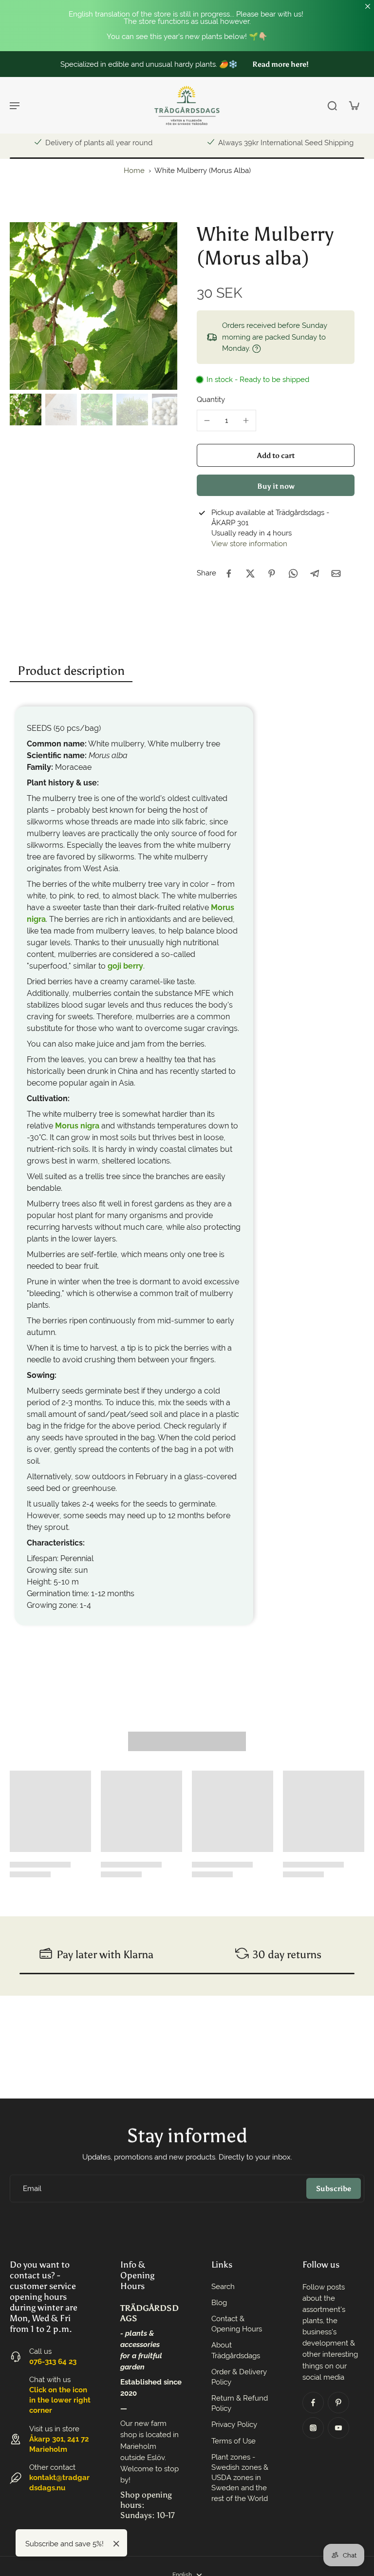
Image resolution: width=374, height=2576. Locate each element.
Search (223, 2287)
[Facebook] (313, 2403)
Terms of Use (234, 2441)
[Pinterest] (338, 2403)
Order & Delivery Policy (239, 2377)
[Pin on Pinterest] (272, 573)
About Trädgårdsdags (236, 2350)
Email (32, 2188)
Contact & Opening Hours (237, 2324)
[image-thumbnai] (26, 410)
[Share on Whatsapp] (293, 573)
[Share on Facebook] (229, 573)
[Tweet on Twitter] (250, 573)
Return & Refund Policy (240, 2403)
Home (134, 171)
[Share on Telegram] (315, 573)
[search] (332, 105)
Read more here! (280, 64)
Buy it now (276, 486)
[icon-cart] (354, 105)
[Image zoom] (93, 306)
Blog (219, 2303)
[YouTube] (338, 2428)
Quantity (211, 400)
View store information (249, 544)
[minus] (207, 420)
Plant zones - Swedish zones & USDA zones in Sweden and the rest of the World (240, 2478)
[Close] (116, 2544)
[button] (276, 455)
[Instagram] (313, 2428)
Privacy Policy (234, 2424)
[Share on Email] (336, 573)
